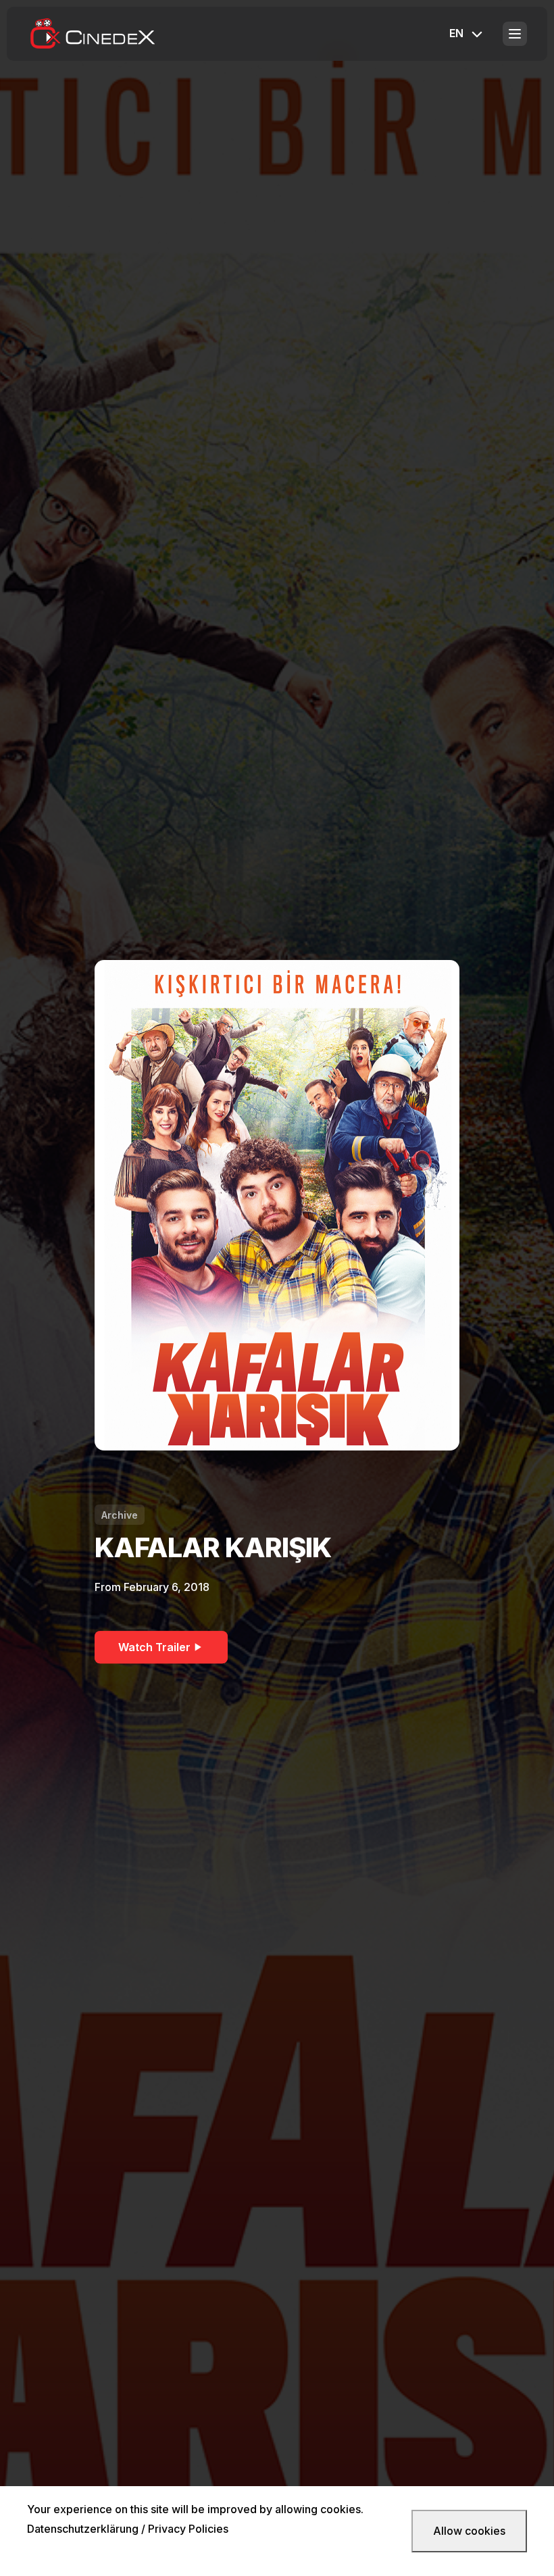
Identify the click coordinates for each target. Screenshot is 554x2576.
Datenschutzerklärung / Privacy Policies (128, 2529)
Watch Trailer (154, 1647)
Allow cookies (469, 2531)
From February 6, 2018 (152, 1587)
